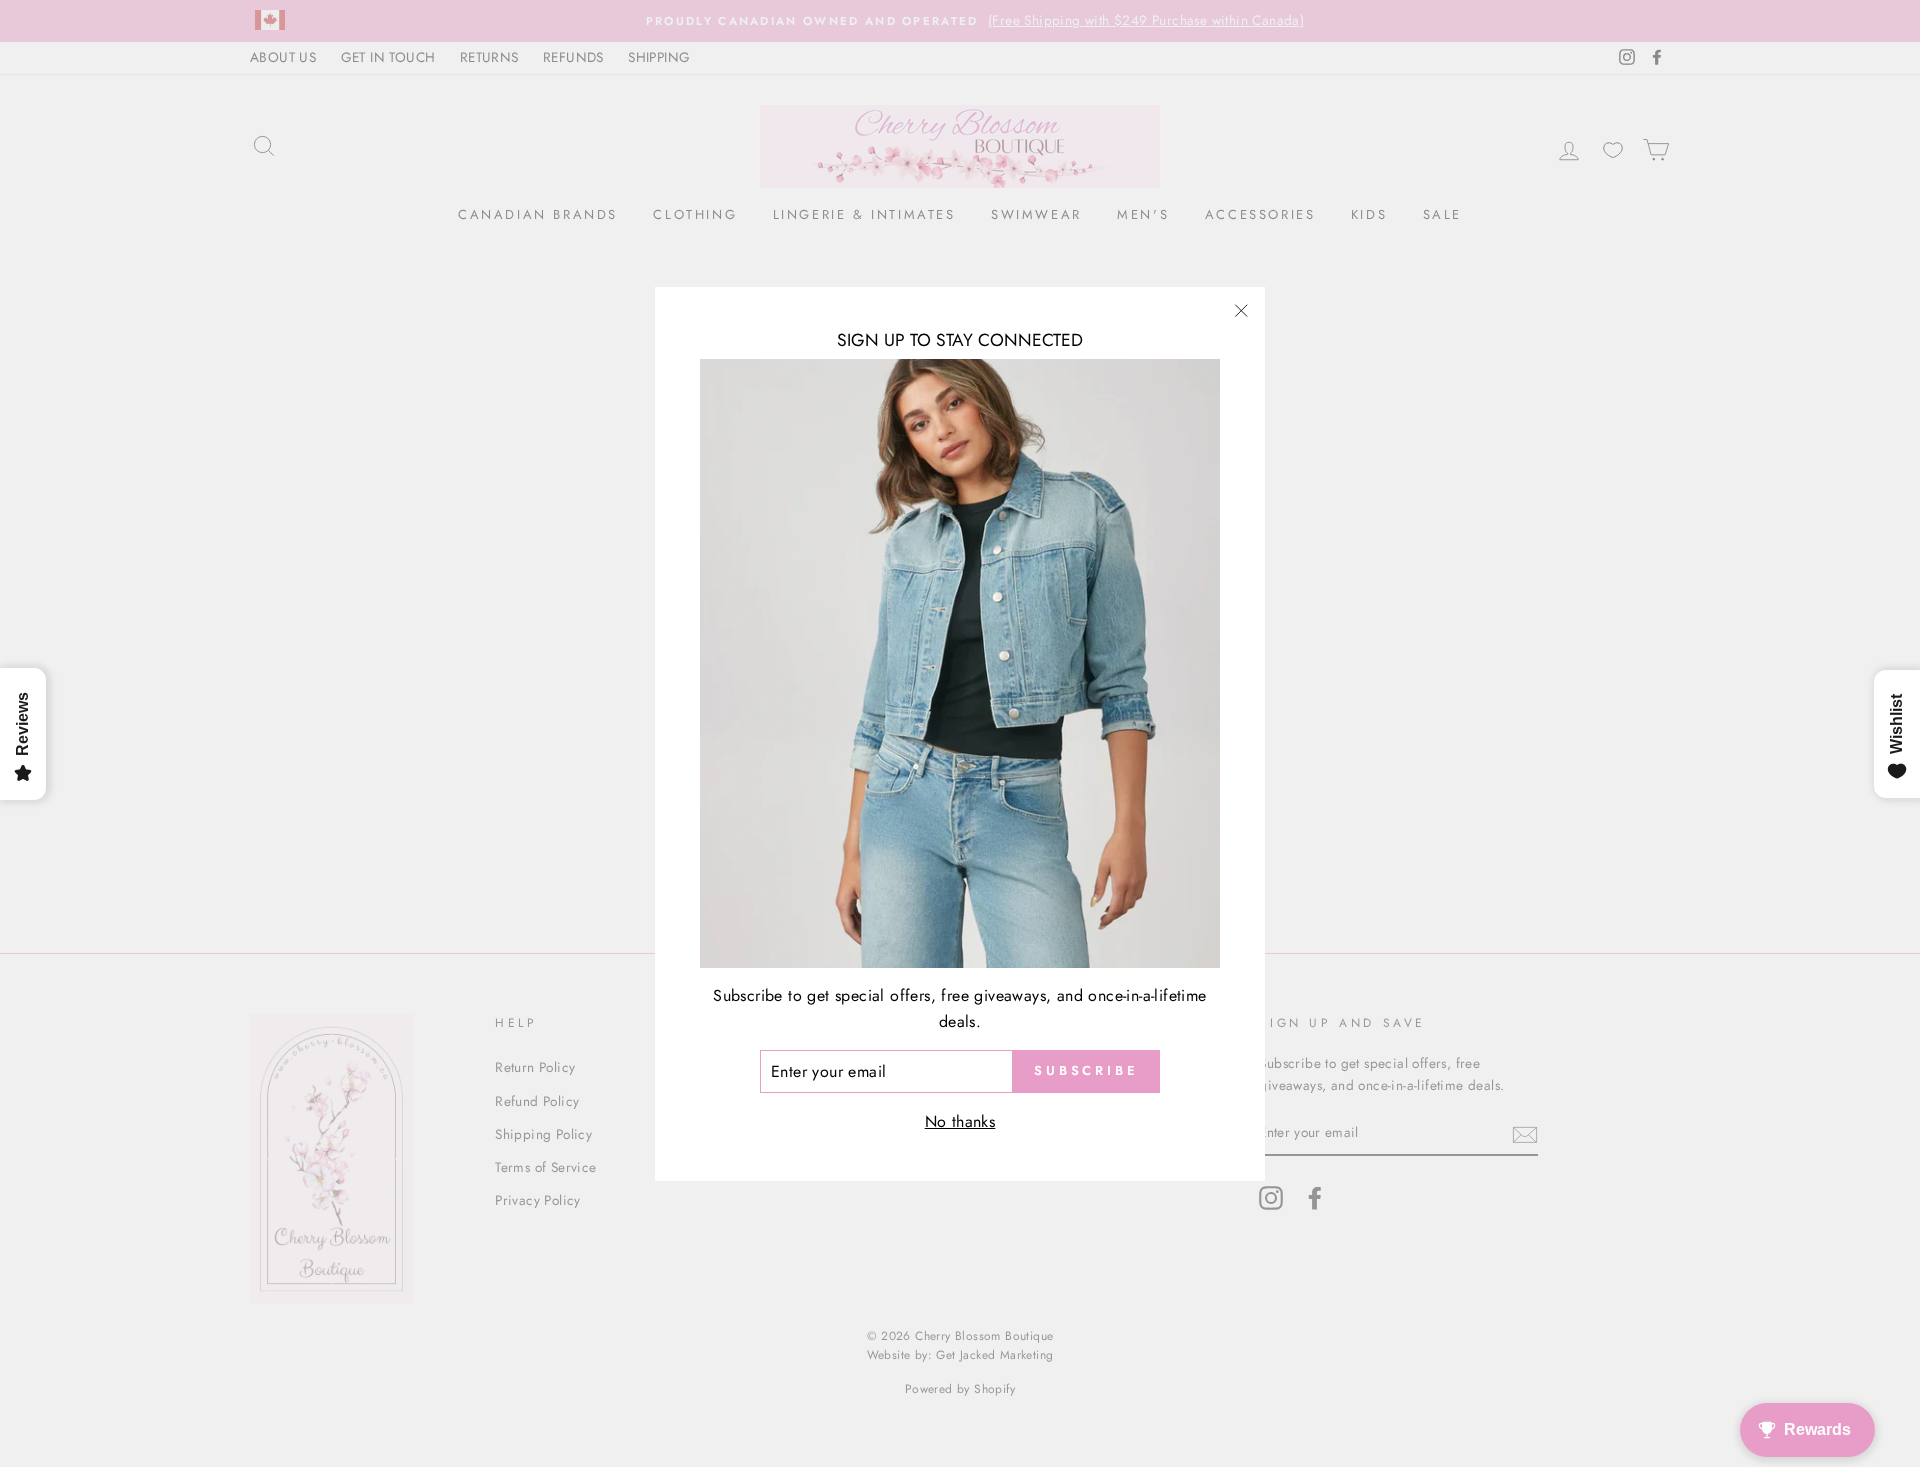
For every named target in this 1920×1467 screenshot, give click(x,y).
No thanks (960, 1121)
